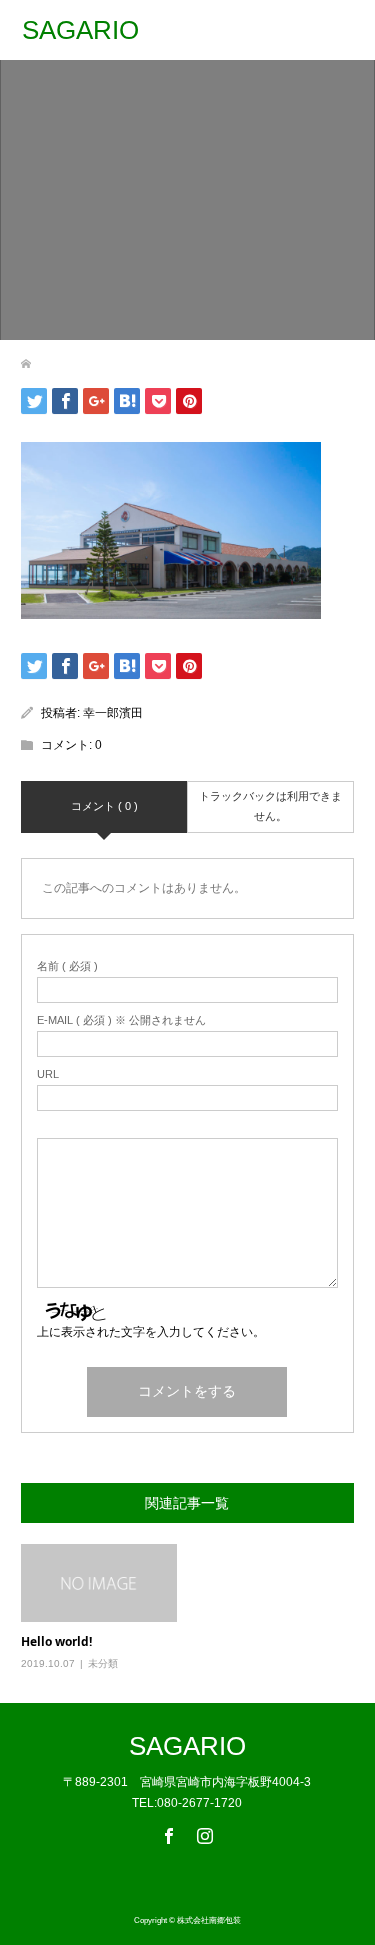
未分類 (103, 1663)
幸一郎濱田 (113, 713)
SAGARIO (80, 30)
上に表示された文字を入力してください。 (151, 1332)
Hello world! (56, 1641)
